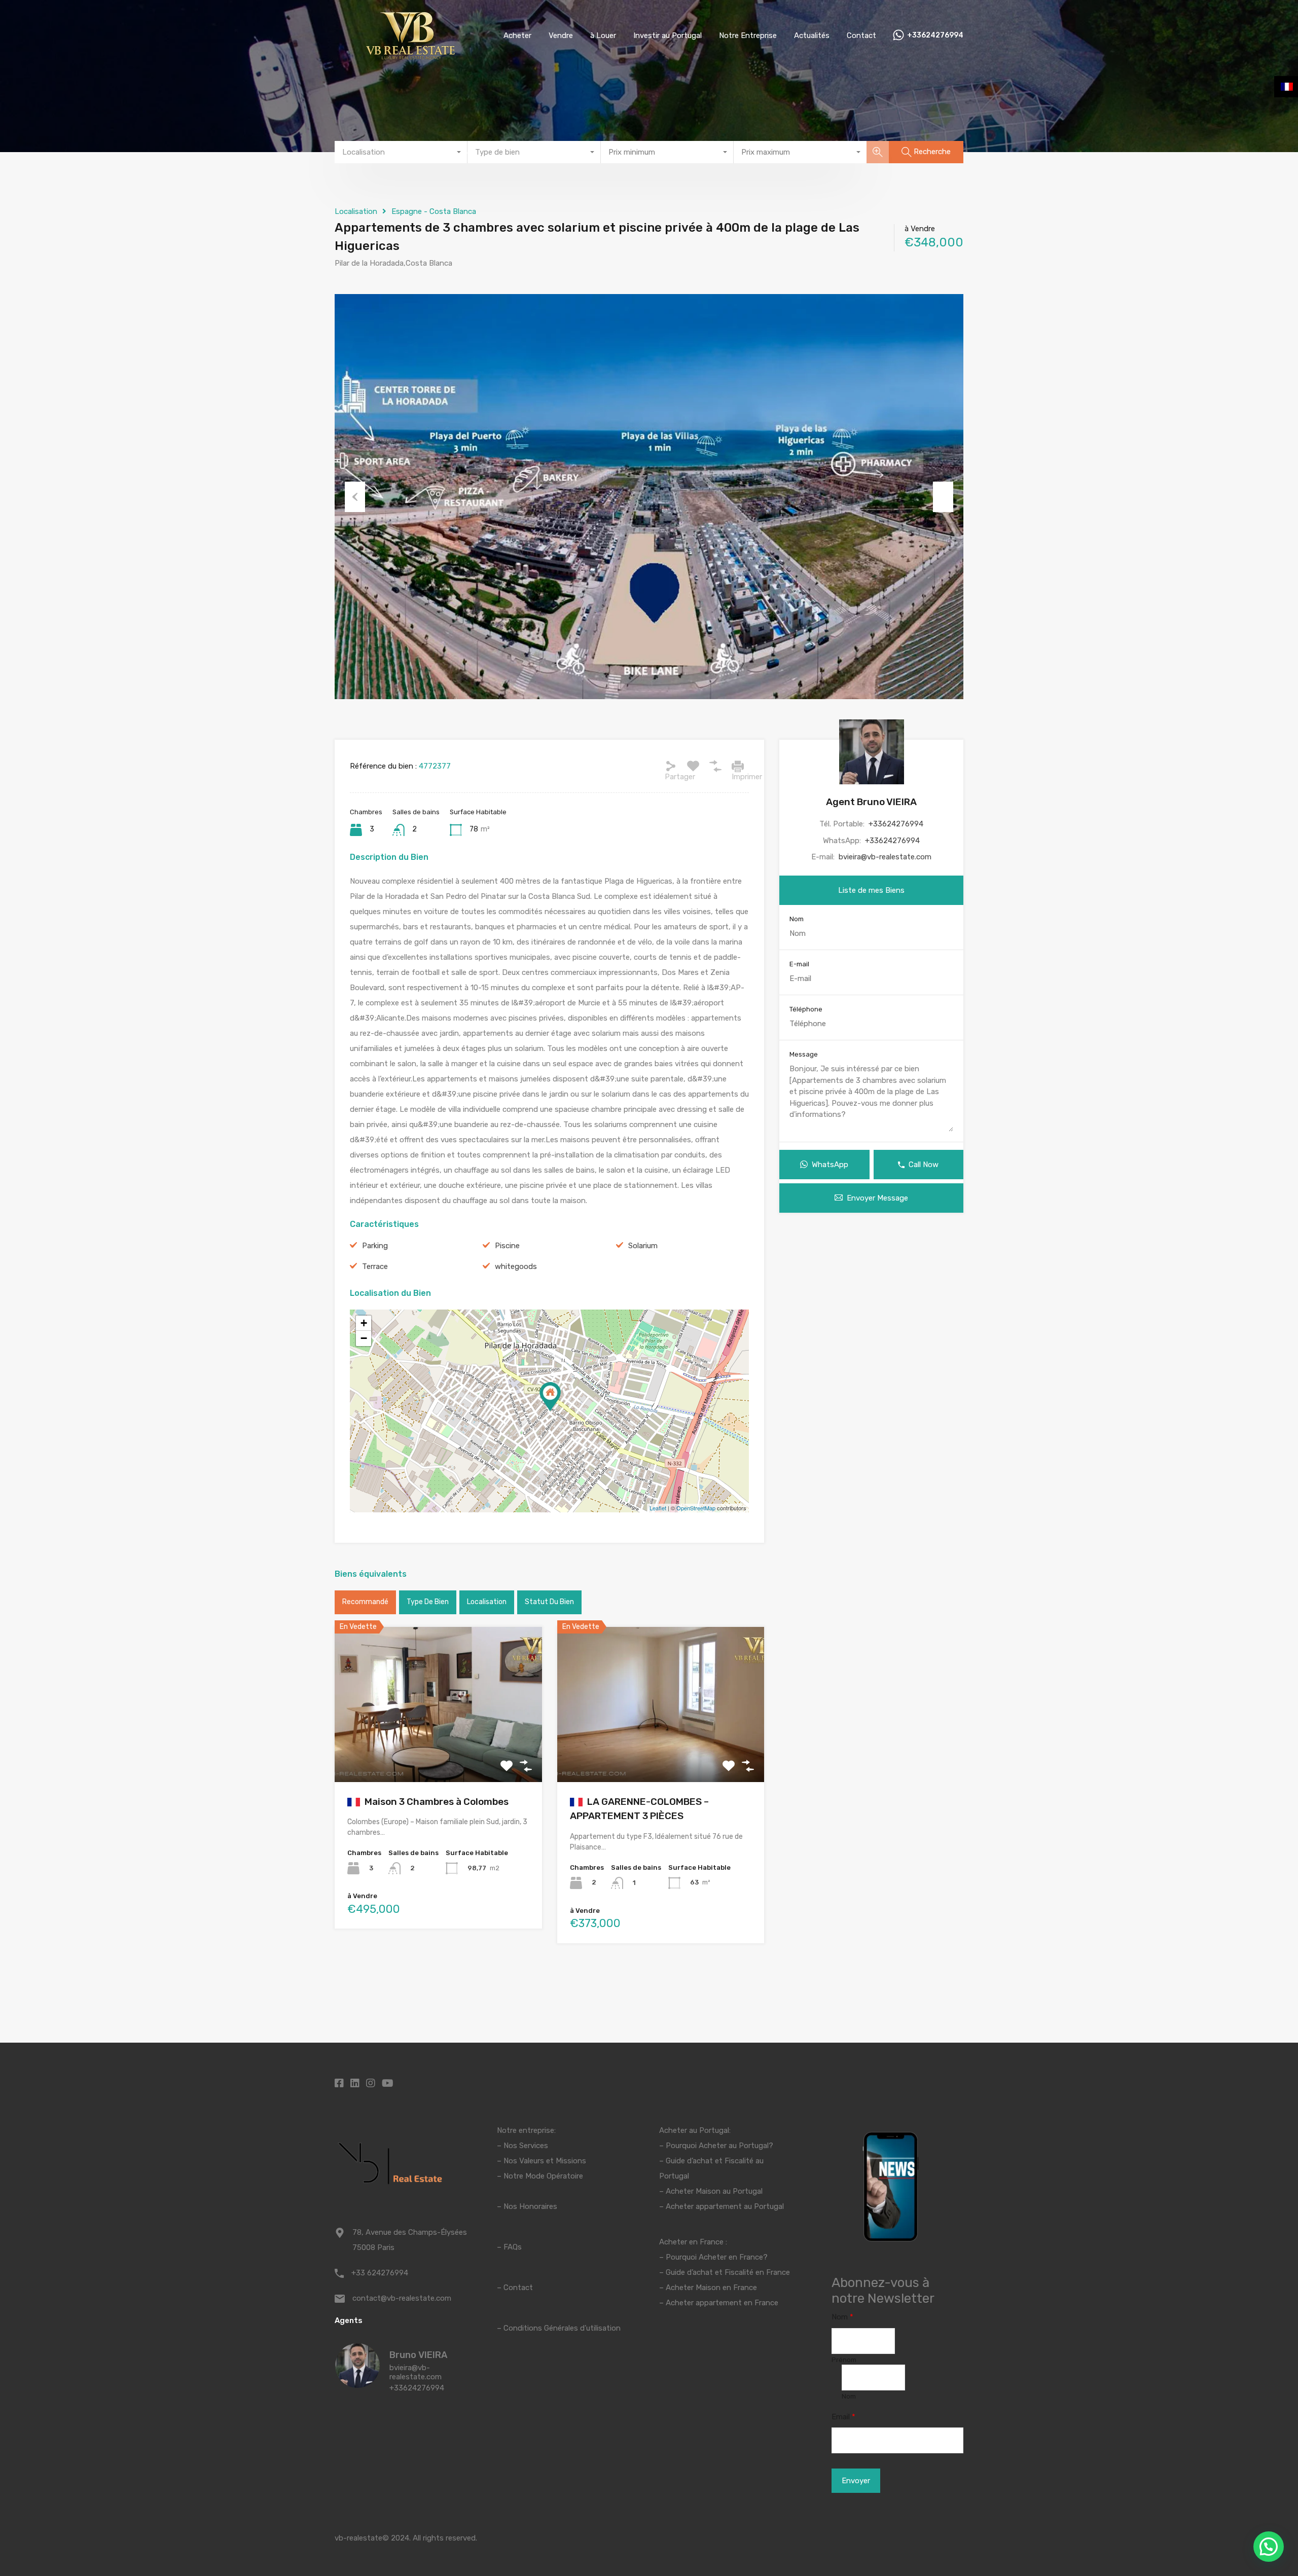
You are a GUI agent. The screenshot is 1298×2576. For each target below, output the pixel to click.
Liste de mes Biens (871, 890)
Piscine (507, 1246)
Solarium (643, 1246)
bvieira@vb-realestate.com (885, 857)
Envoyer (856, 2481)
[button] (1269, 2547)
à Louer (603, 35)
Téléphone (806, 1009)
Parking (375, 1246)
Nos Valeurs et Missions (545, 2161)
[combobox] (401, 152)
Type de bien (428, 1602)
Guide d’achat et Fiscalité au (715, 2161)
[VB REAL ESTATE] (411, 56)
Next (943, 497)
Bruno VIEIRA (418, 2355)
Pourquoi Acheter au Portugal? (718, 2146)
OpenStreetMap (696, 1508)
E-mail (799, 964)
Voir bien (438, 1751)
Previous (355, 497)
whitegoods (516, 1266)
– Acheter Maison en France (708, 2288)
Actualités (812, 35)
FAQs (513, 2247)
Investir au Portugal (668, 35)
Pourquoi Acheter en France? (717, 2257)
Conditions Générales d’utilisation (562, 2328)
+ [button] (364, 1323)
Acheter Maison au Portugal (714, 2191)
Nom (797, 919)
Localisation (356, 211)
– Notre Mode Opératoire (540, 2176)
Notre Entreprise (748, 35)
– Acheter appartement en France (719, 2303)
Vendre (561, 35)
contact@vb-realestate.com (402, 2298)
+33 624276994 (380, 2273)
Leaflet (658, 1508)
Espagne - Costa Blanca (434, 211)
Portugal (674, 2176)
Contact (861, 35)
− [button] (364, 1338)
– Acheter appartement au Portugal (722, 2206)
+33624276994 (935, 35)
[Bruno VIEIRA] (357, 2383)
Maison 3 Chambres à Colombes (436, 1802)
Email (843, 2417)
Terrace (375, 1266)
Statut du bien (549, 1602)
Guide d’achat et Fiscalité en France (728, 2272)
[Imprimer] (738, 766)
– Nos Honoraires (527, 2206)
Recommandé (365, 1602)
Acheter (517, 35)
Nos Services (526, 2146)
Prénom (844, 2360)
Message (804, 1054)
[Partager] (671, 766)
